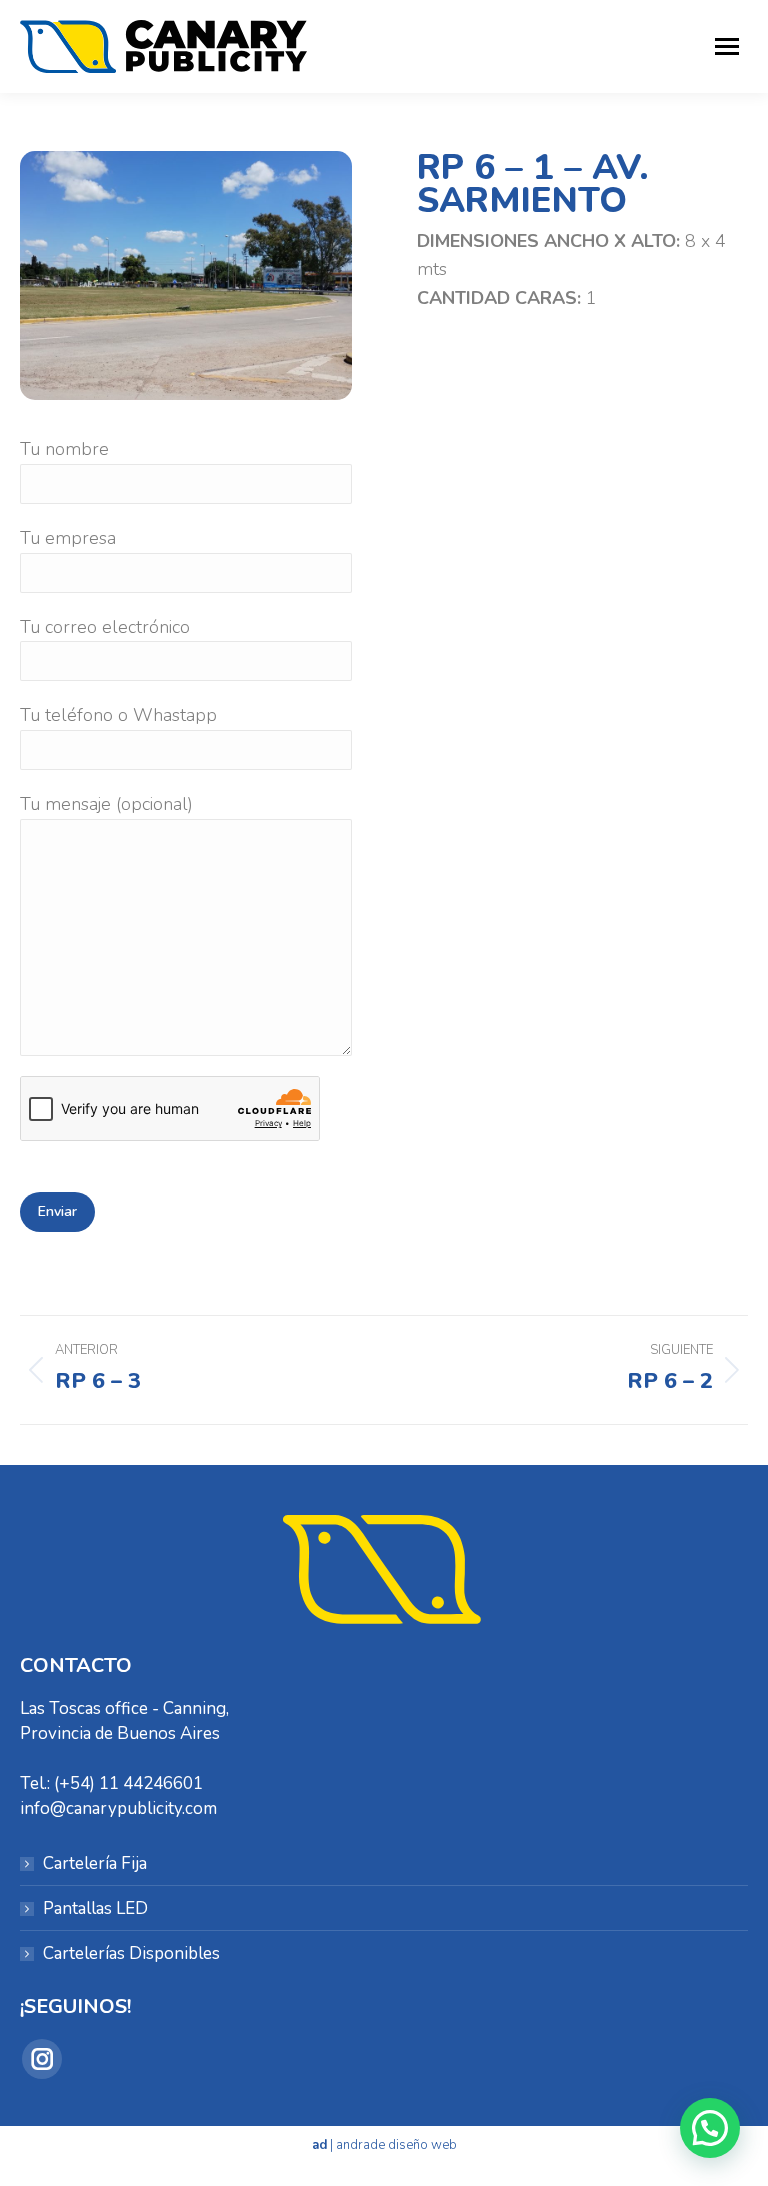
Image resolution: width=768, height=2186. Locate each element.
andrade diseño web (396, 2145)
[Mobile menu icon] (727, 46)
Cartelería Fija (95, 1863)
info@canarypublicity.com (118, 1808)
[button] (710, 2128)
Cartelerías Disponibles (131, 1953)
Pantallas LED (95, 1908)
